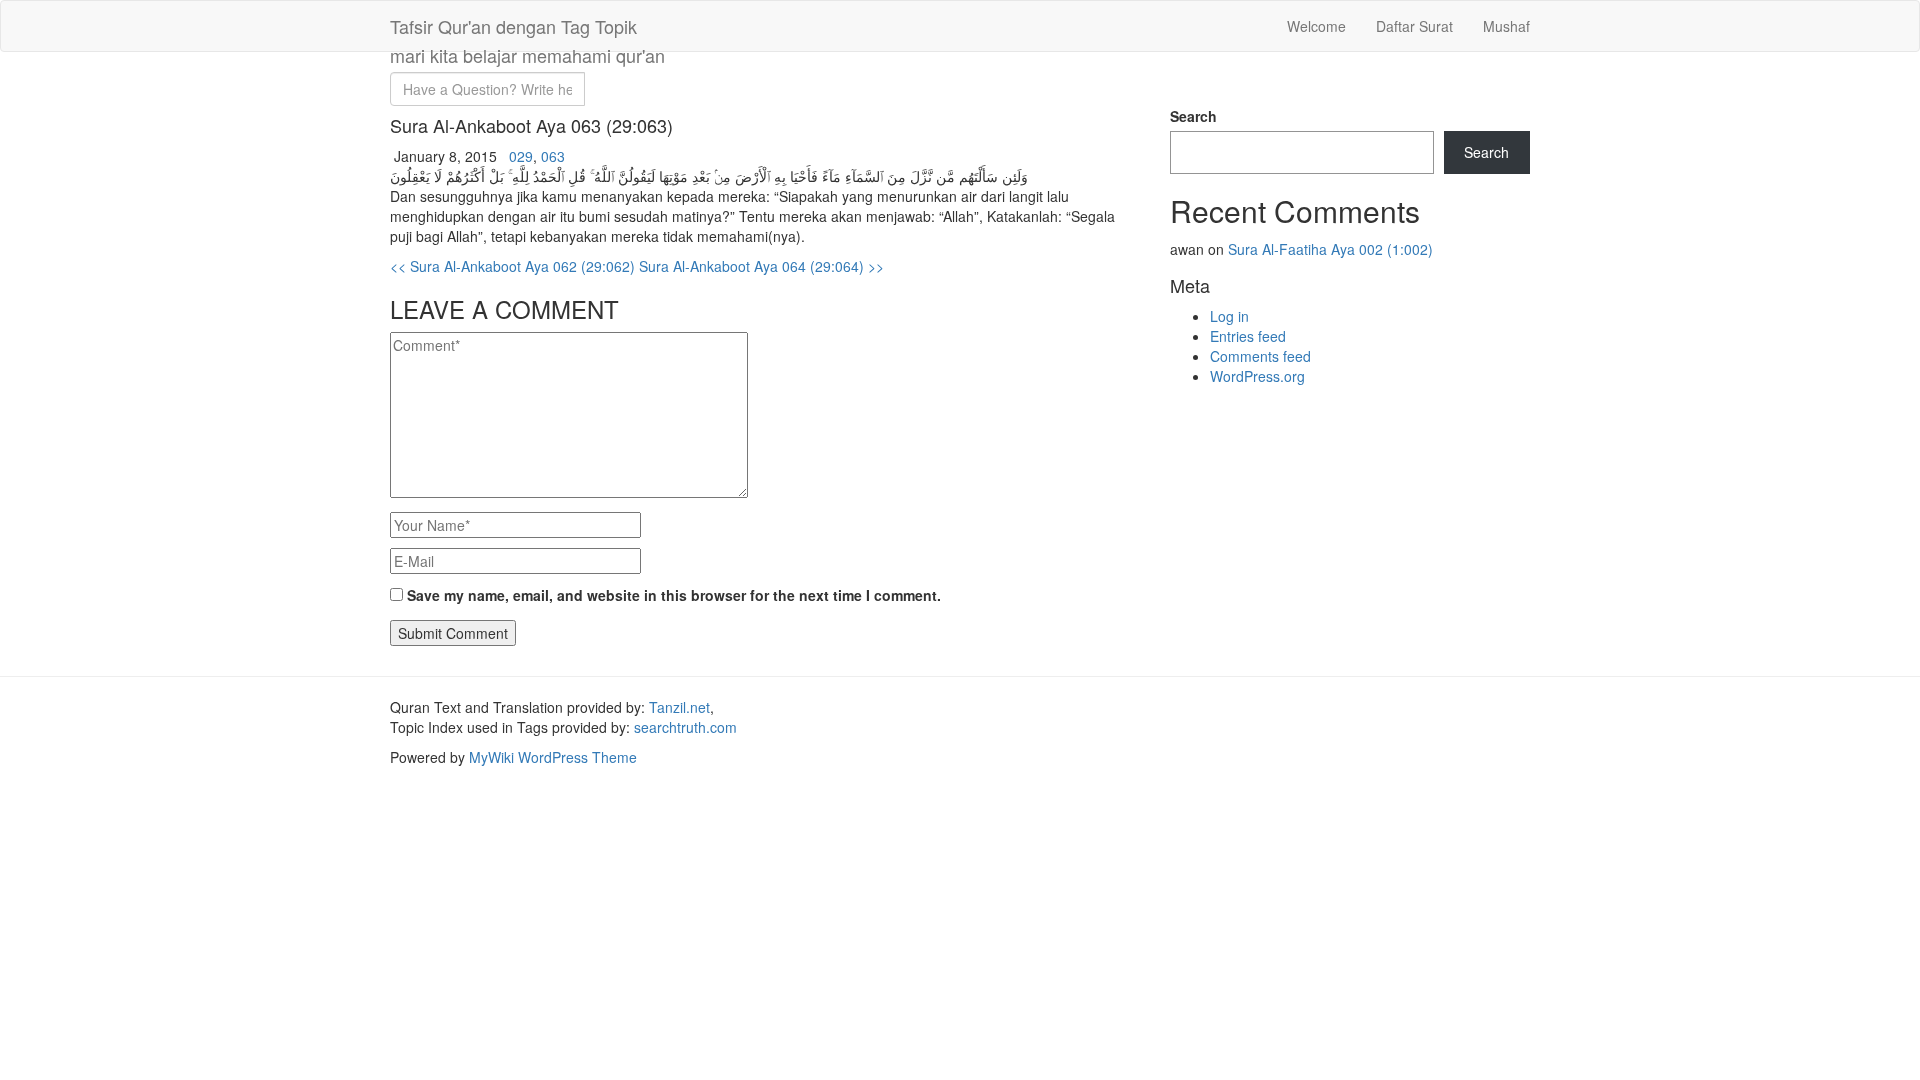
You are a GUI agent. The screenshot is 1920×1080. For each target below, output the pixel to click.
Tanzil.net (679, 707)
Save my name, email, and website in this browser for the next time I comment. (674, 595)
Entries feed (1248, 336)
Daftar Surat (1414, 26)
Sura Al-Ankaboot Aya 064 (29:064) (761, 266)
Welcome (1316, 26)
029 (521, 156)
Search (1193, 116)
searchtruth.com (685, 727)
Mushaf (1506, 26)
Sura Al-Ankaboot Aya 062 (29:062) (512, 266)
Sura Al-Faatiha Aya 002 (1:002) (1330, 249)
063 (553, 156)
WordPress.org (1257, 376)
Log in (1229, 316)
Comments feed (1260, 356)
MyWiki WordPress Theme (553, 757)
